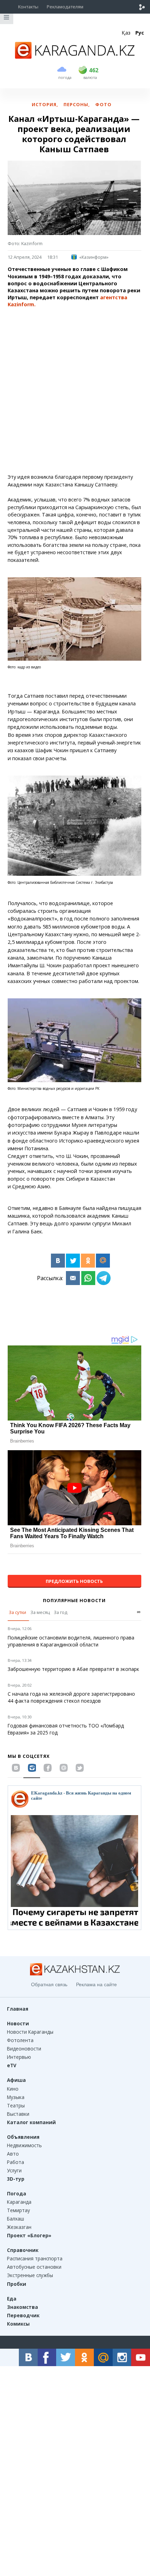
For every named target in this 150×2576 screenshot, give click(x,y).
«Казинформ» (94, 257)
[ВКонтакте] (58, 1261)
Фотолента (20, 2040)
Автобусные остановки (34, 2267)
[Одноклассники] (88, 1261)
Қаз (126, 33)
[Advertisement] (75, 391)
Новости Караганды (30, 2032)
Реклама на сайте (96, 1984)
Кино (13, 2089)
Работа (16, 2162)
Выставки (18, 2114)
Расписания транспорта (35, 2258)
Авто (13, 2154)
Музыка (16, 2097)
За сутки (17, 1612)
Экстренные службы (30, 2275)
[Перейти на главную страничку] (75, 57)
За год (61, 1612)
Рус (140, 33)
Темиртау (18, 2210)
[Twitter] (73, 1261)
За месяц (40, 1612)
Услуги (14, 2170)
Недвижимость (24, 2145)
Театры (16, 2105)
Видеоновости (24, 2049)
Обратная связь (49, 1984)
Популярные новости (74, 1600)
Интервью (19, 2057)
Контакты (28, 7)
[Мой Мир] (103, 1261)
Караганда (19, 2202)
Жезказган (19, 2227)
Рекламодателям (65, 7)
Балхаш (16, 2219)
